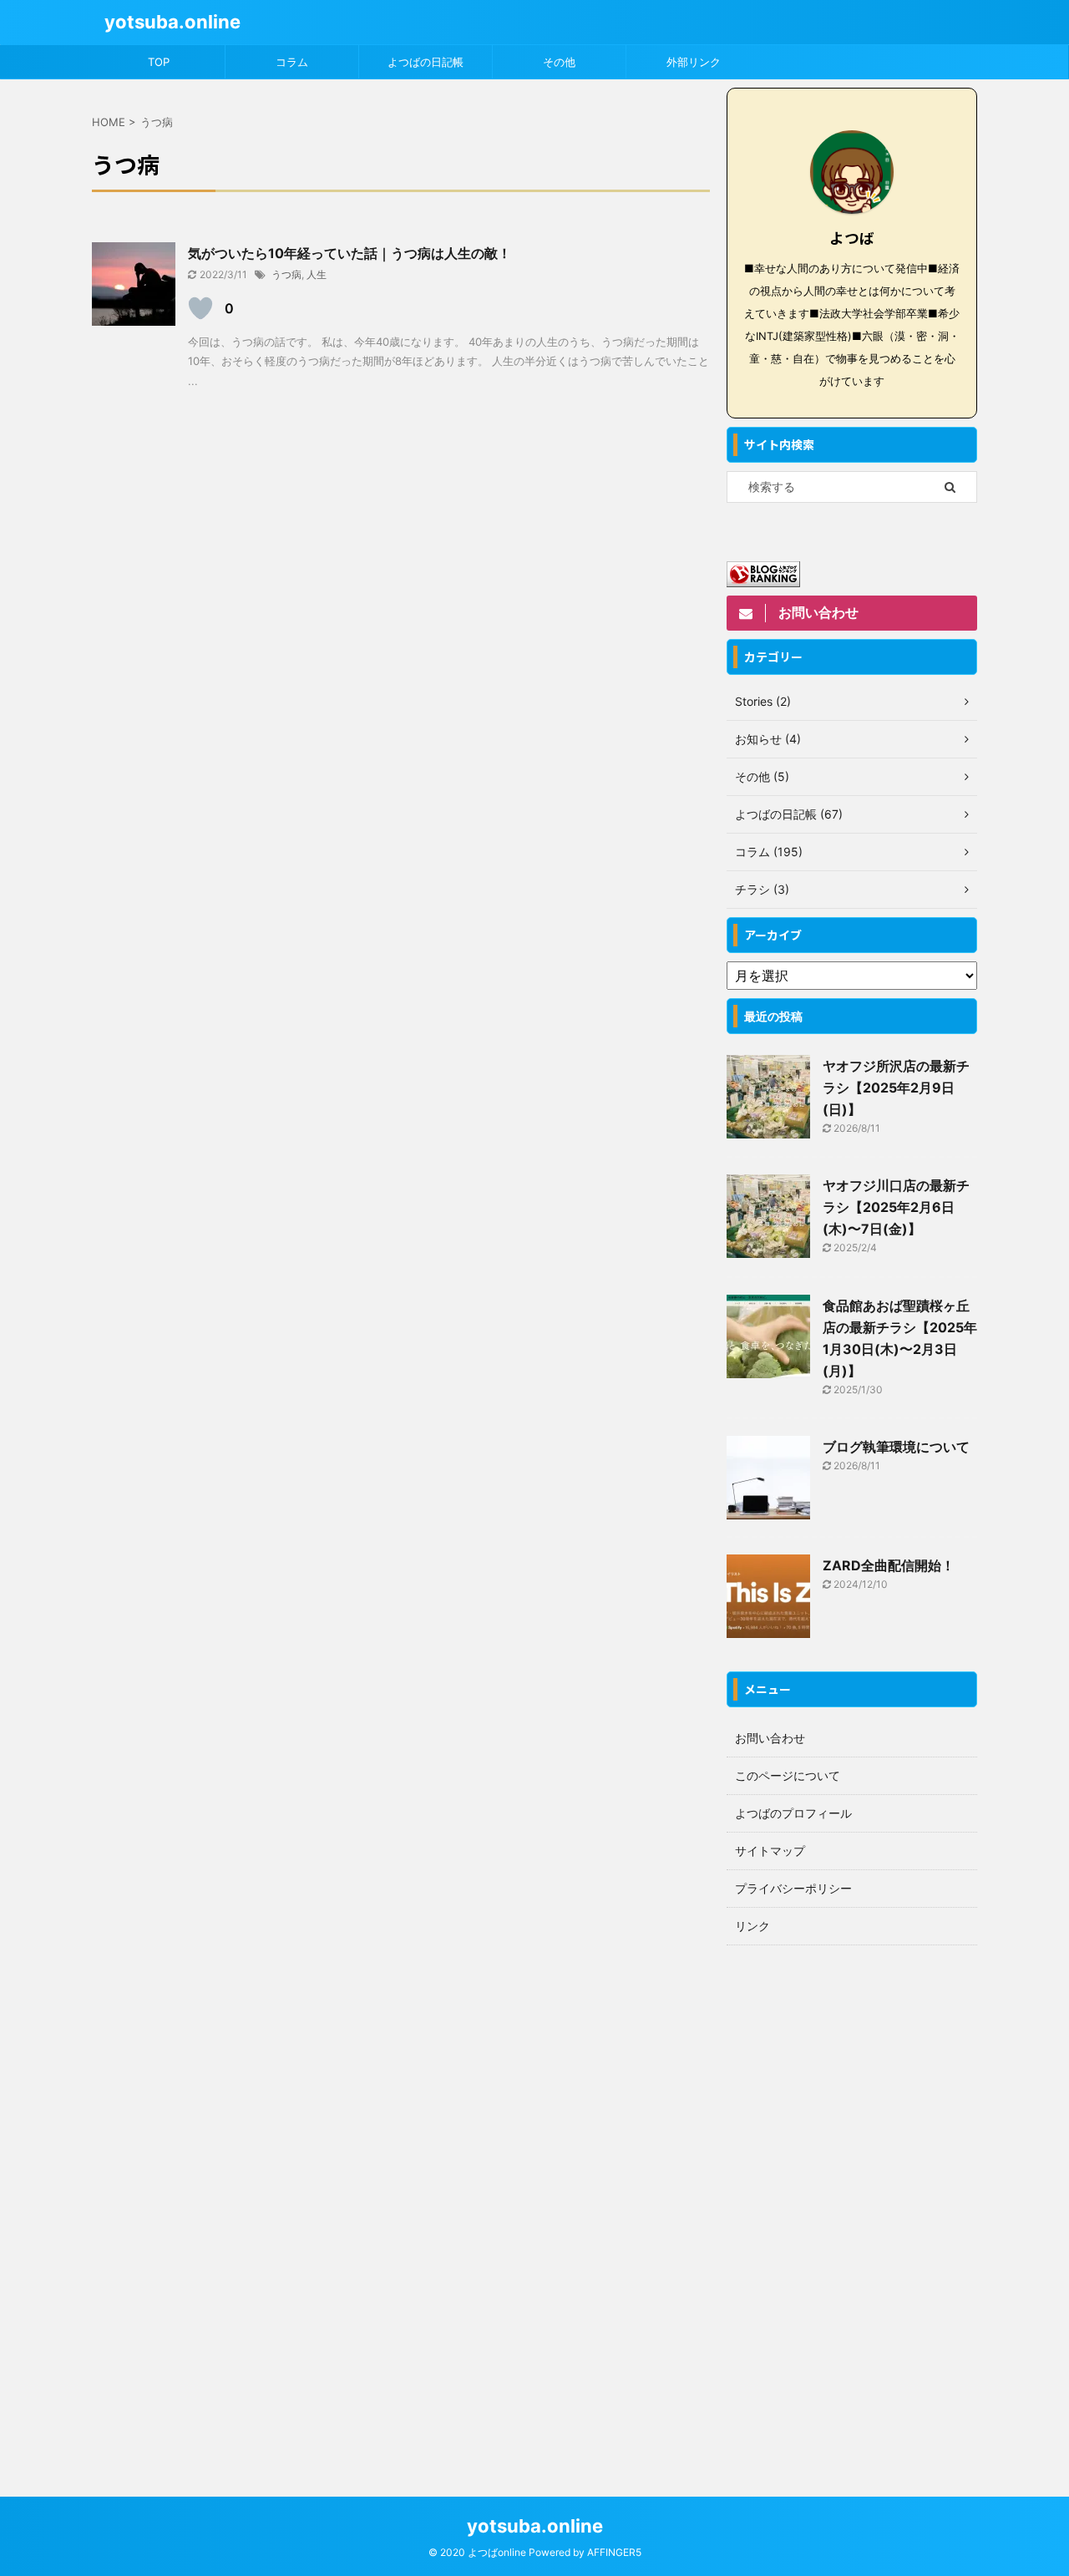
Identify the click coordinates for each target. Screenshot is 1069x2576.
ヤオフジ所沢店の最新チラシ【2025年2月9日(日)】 (896, 1088)
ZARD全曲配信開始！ (889, 1565)
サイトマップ (770, 1851)
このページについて (788, 1775)
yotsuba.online (172, 22)
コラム (292, 62)
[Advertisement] (852, 2204)
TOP (159, 62)
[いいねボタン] (200, 308)
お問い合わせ (770, 1738)
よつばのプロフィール (793, 1813)
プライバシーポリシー (793, 1888)
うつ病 (286, 274)
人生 (317, 274)
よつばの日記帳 (426, 62)
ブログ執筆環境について (896, 1447)
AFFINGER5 (614, 2552)
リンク (752, 1926)
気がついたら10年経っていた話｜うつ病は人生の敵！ (350, 253)
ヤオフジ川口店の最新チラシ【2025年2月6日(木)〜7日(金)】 (896, 1207)
